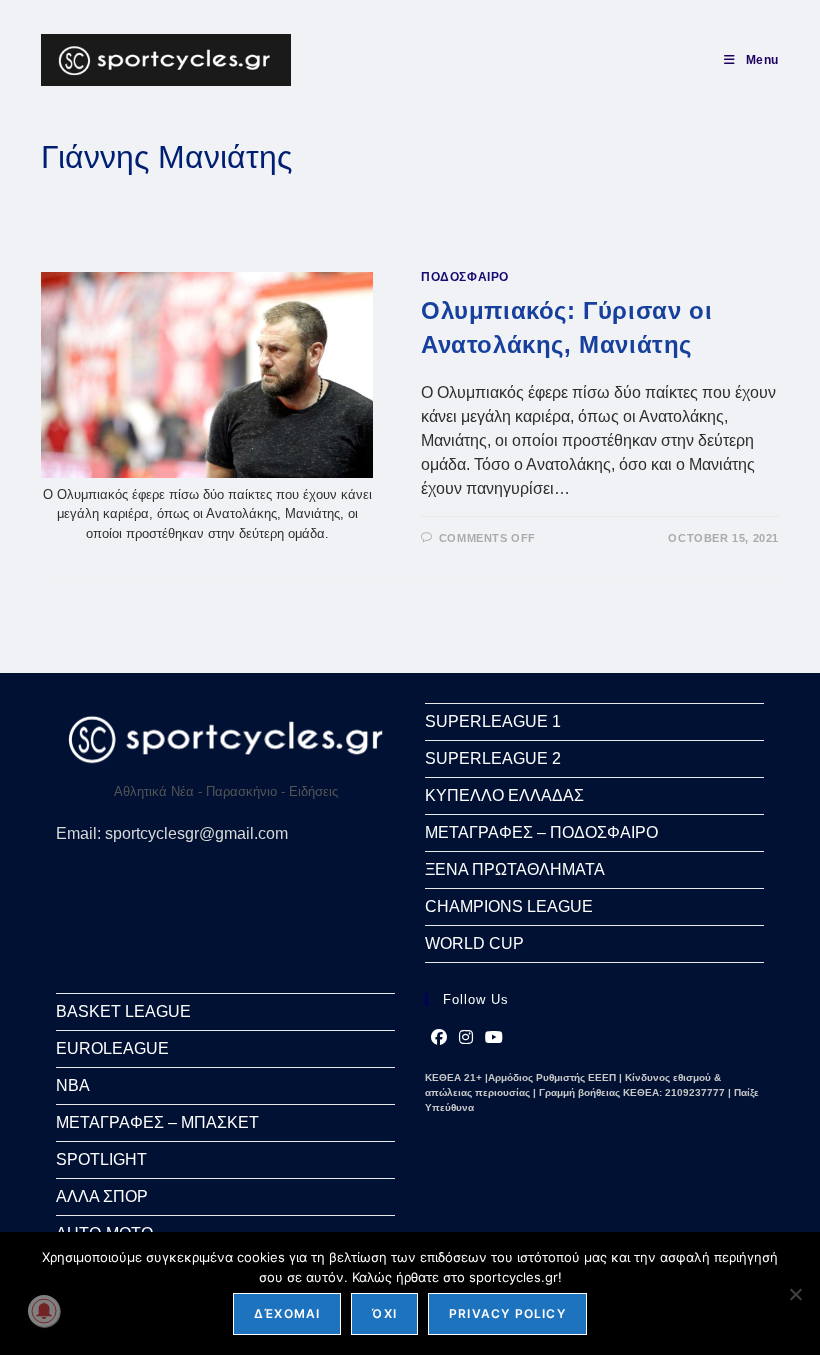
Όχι (384, 1313)
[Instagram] (466, 1038)
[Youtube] (494, 1038)
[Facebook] (439, 1038)
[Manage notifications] (44, 1311)
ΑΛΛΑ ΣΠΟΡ (102, 1196)
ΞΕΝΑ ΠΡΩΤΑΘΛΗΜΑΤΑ (515, 869)
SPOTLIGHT (101, 1159)
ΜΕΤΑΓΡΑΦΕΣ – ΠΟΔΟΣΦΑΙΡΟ (541, 832)
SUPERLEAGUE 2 (493, 758)
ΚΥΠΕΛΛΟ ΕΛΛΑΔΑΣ (504, 795)
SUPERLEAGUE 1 (493, 721)
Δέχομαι (287, 1313)
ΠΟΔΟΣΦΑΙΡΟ (465, 277)
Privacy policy (507, 1313)
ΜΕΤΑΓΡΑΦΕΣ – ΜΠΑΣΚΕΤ (157, 1122)
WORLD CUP (474, 943)
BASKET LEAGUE (123, 1011)
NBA (73, 1085)
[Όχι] (795, 1294)
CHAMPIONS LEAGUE (509, 906)
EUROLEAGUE (112, 1048)
